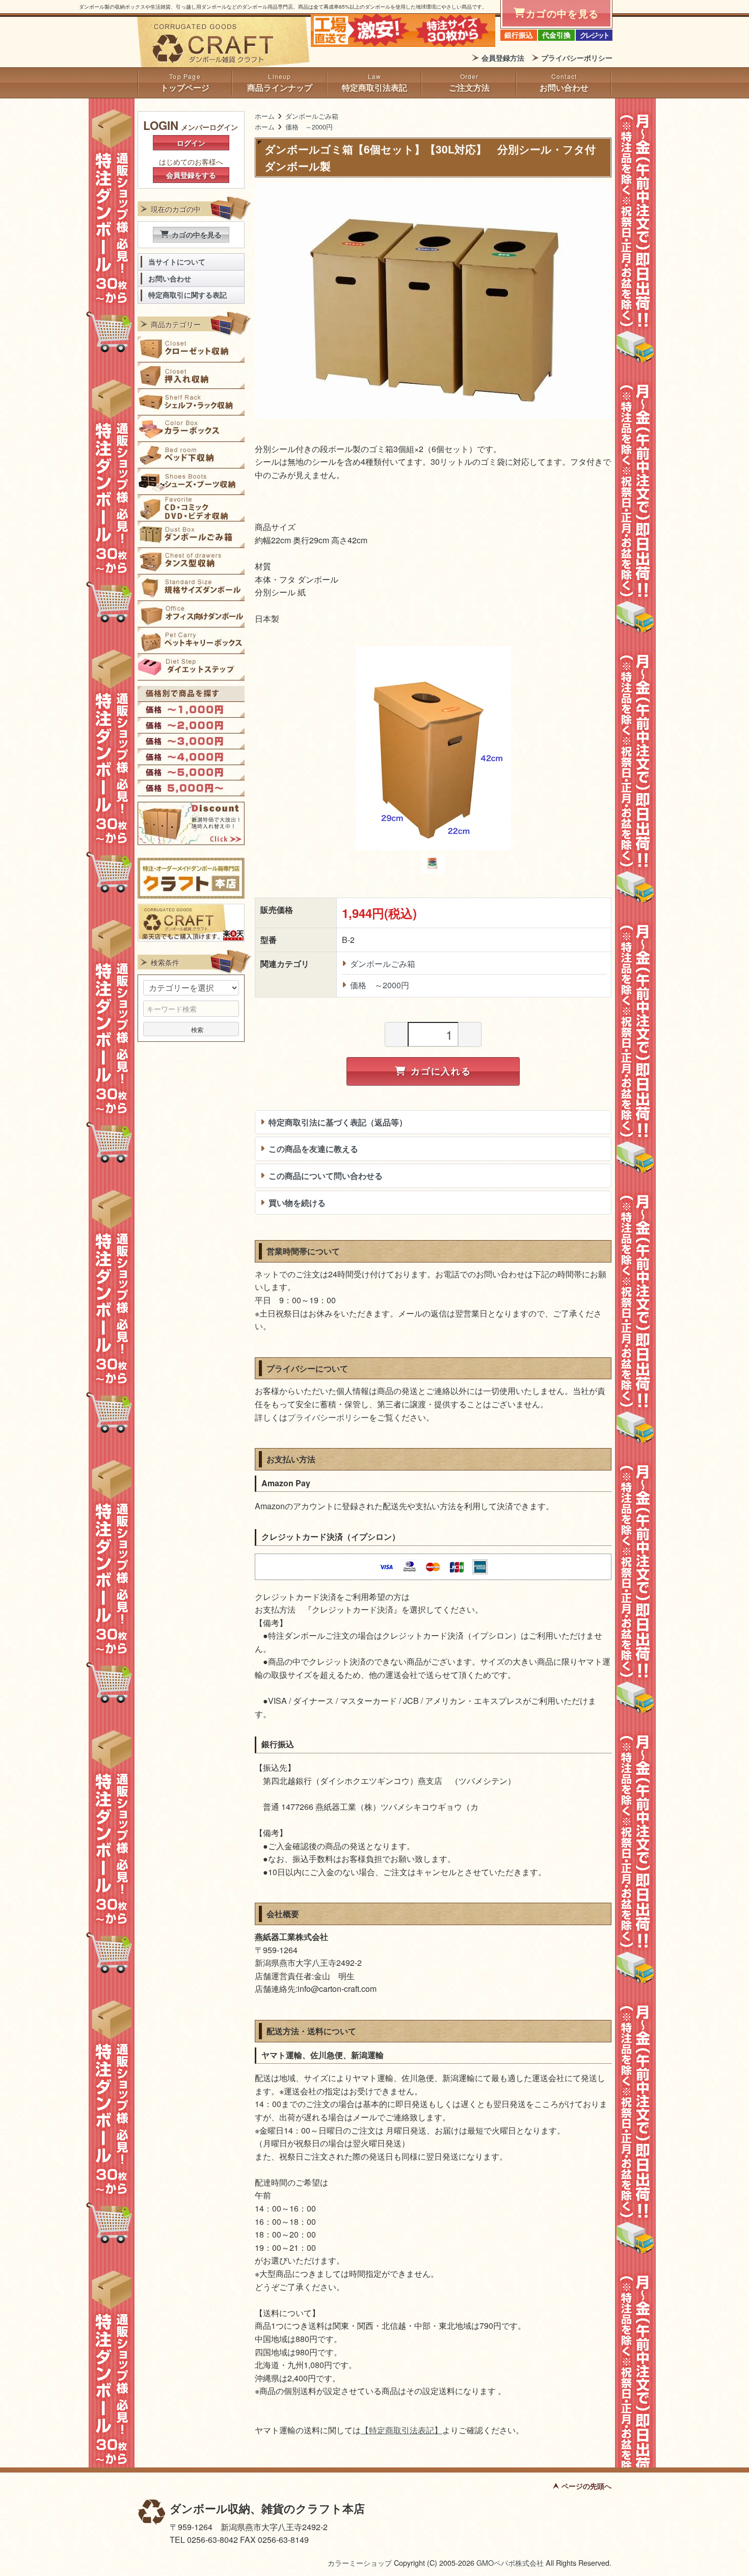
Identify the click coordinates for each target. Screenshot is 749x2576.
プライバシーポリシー (577, 58)
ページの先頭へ (586, 2486)
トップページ (185, 87)
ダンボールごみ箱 (312, 116)
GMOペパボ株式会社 (510, 2562)
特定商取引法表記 (374, 87)
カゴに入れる (441, 1071)
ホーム (265, 116)
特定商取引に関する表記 (188, 295)
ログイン (191, 143)
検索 (197, 1029)
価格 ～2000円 (309, 127)
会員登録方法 (503, 58)
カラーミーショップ (360, 2562)
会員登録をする (191, 175)
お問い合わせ (564, 87)
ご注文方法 (469, 87)
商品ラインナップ (280, 87)
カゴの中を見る (197, 234)
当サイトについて (177, 262)
